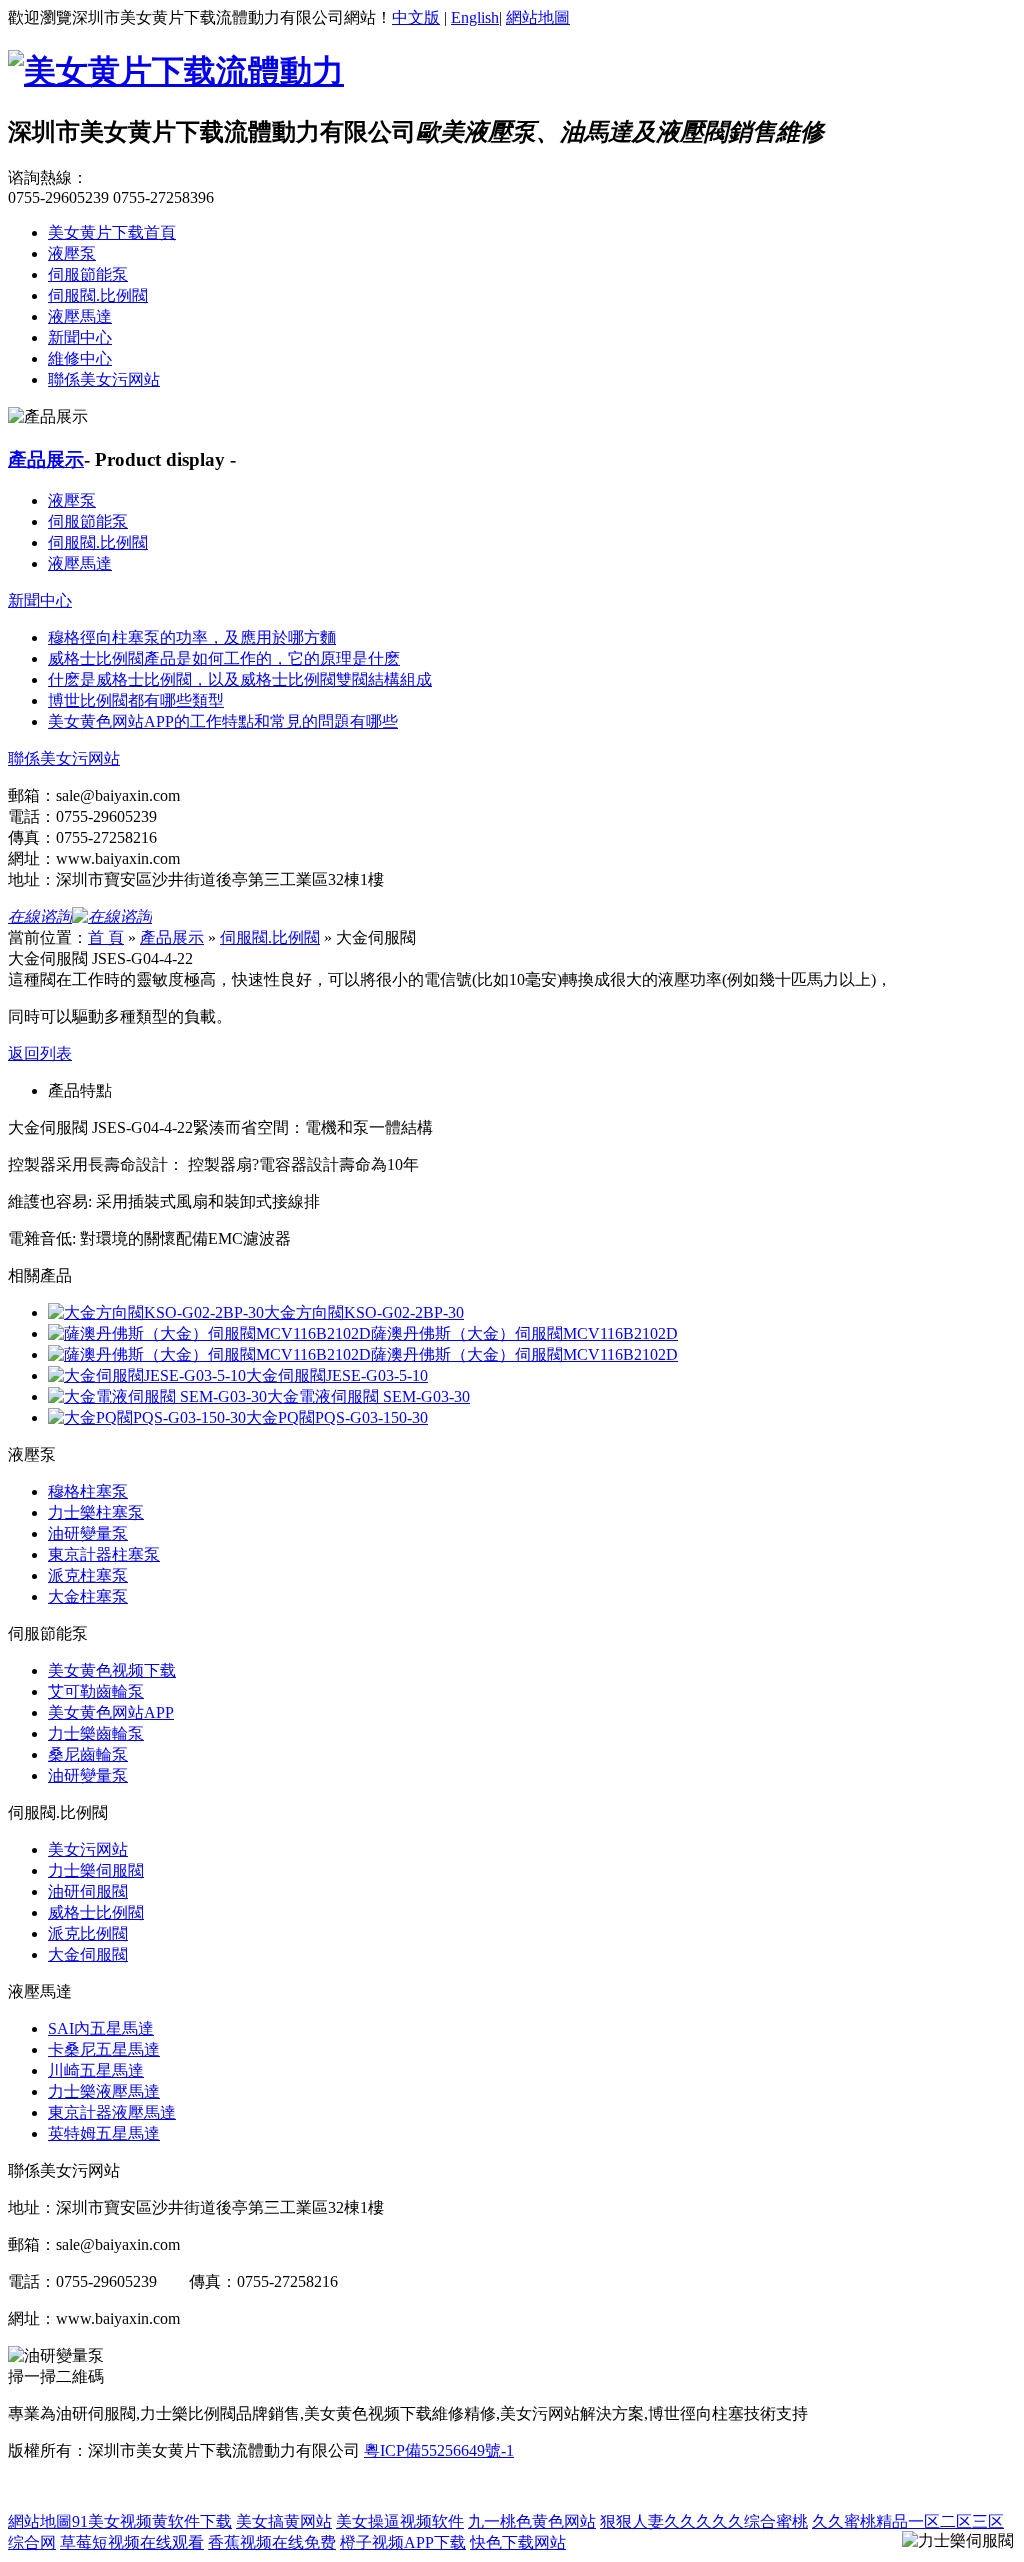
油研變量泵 (88, 1533)
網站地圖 (538, 17)
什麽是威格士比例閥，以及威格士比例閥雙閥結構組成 (240, 679)
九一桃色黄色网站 (532, 2521)
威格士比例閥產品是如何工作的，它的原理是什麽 (224, 658)
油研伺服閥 (88, 1891)
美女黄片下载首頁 (112, 232)
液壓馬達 (80, 316)
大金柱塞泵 (88, 1596)
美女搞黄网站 (284, 2521)
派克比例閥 (88, 1933)
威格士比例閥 (96, 1912)
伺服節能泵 (88, 274)
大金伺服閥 (88, 1954)
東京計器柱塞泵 (104, 1554)
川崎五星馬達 (96, 2070)
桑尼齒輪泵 (88, 1754)
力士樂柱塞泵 (96, 1512)
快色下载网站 (518, 2542)
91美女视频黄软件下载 (152, 2521)
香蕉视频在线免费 (272, 2542)
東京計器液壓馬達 (112, 2112)
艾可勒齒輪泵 (96, 1691)
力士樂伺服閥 (96, 1870)
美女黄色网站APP (111, 1712)
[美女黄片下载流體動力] (176, 71)
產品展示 (46, 459)
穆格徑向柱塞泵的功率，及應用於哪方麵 (192, 637)
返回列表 (40, 1053)
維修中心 (80, 358)
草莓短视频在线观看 (132, 2542)
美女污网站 (88, 1849)
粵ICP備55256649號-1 (439, 2450)
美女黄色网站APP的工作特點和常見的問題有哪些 (223, 721)
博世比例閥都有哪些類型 (136, 700)
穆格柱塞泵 (88, 1491)
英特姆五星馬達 (104, 2133)
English (475, 17)
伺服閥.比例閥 (98, 295)
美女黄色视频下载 (112, 1670)
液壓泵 (72, 253)
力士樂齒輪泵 (96, 1733)
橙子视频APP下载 (403, 2542)
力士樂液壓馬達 (104, 2091)
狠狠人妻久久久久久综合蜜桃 (704, 2521)
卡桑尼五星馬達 (104, 2049)
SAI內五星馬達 (101, 2028)
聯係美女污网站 (104, 379)
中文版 (416, 17)
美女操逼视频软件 (400, 2521)
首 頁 (106, 937)
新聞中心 (80, 337)
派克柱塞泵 (88, 1575)
